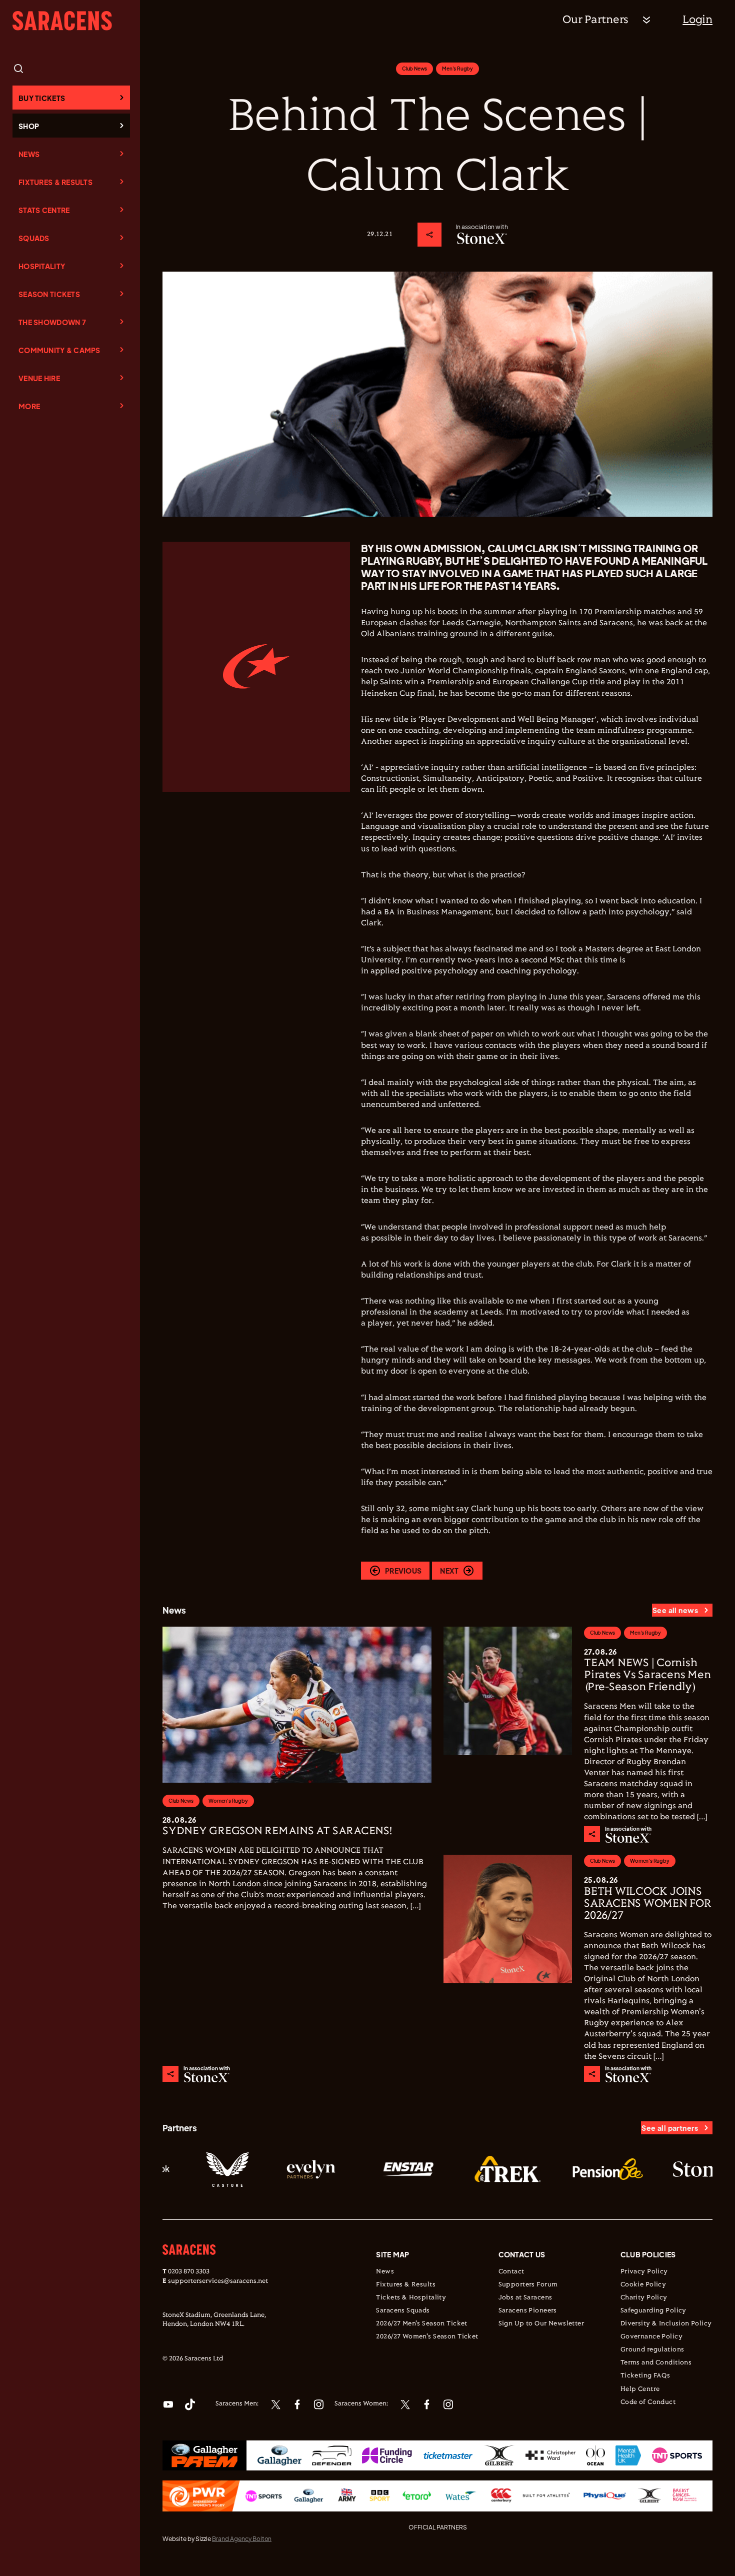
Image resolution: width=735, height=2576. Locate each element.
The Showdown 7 (52, 322)
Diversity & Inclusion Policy (666, 2324)
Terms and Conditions (656, 2363)
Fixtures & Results (55, 182)
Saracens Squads (403, 2311)
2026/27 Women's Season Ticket (427, 2337)
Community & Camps (59, 350)
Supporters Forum (528, 2285)
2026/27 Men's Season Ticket (421, 2324)
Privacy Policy (644, 2272)
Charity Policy (644, 2298)
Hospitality (42, 266)
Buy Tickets (42, 98)
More (29, 406)
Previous (403, 1571)
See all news (675, 1610)
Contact (511, 2272)
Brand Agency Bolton (242, 2539)
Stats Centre (44, 210)
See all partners (670, 2128)
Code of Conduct (648, 2402)
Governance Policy (651, 2337)
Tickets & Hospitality (411, 2298)
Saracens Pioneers (528, 2311)
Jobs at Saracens (525, 2298)
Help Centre (640, 2389)
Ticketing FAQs (645, 2376)
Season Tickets (49, 294)
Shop (29, 126)
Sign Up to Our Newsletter (541, 2324)
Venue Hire (39, 378)
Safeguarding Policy (653, 2311)
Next (449, 1571)
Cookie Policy (643, 2285)
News (29, 154)
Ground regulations (652, 2350)
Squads (34, 238)
